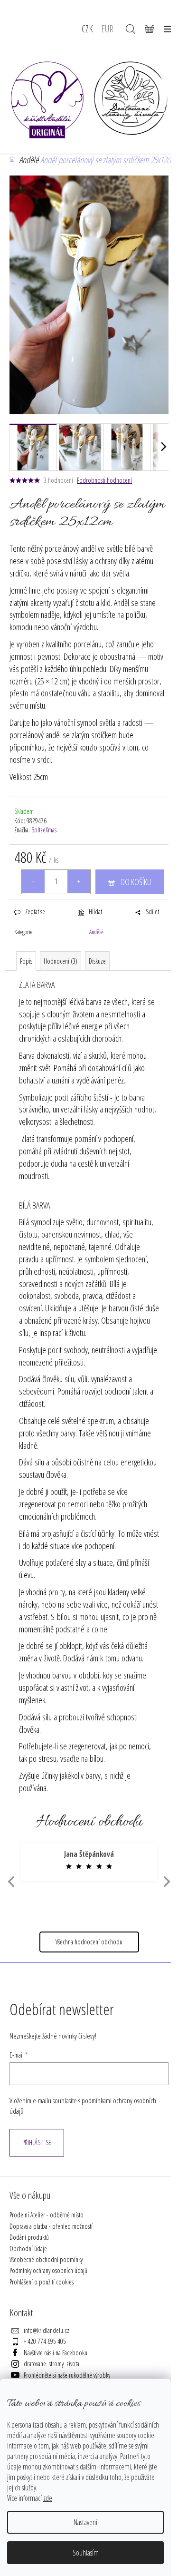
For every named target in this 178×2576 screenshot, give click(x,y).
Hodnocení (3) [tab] (61, 961)
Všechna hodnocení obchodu (89, 1942)
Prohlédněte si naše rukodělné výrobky (67, 2375)
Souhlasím (86, 2553)
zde (48, 2498)
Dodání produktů (29, 2237)
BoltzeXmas (44, 830)
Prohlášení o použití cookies (42, 2282)
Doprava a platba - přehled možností (51, 2226)
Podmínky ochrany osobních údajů (48, 2270)
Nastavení (85, 2522)
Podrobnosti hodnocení (104, 480)
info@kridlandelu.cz (47, 2330)
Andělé (96, 932)
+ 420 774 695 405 (45, 2341)
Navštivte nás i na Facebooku (56, 2353)
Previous (10, 1881)
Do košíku (136, 882)
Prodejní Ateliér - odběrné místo (47, 2215)
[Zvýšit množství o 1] (79, 881)
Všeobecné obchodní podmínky (46, 2259)
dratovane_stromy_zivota (52, 2364)
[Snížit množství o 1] (33, 881)
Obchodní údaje (28, 2249)
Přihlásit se (37, 2142)
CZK (87, 29)
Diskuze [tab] (97, 961)
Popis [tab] (26, 961)
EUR (107, 29)
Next (167, 1881)
